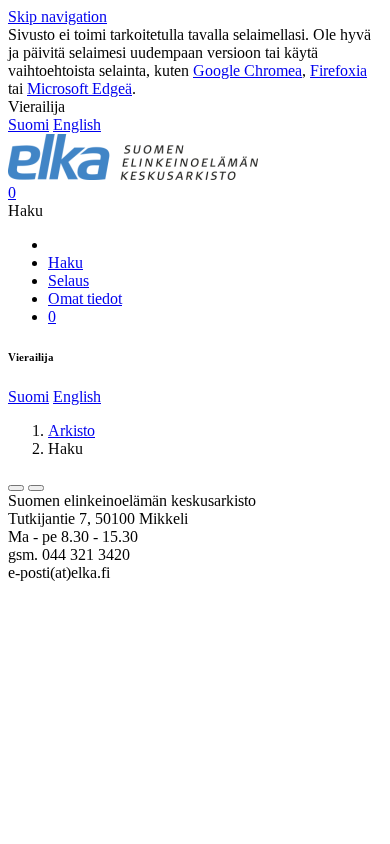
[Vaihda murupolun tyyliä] (16, 488)
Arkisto (71, 430)
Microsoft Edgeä (79, 88)
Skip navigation (57, 16)
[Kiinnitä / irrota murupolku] (36, 488)
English (77, 124)
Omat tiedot (85, 298)
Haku (65, 262)
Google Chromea (247, 70)
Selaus (68, 280)
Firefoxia (338, 70)
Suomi (28, 124)
